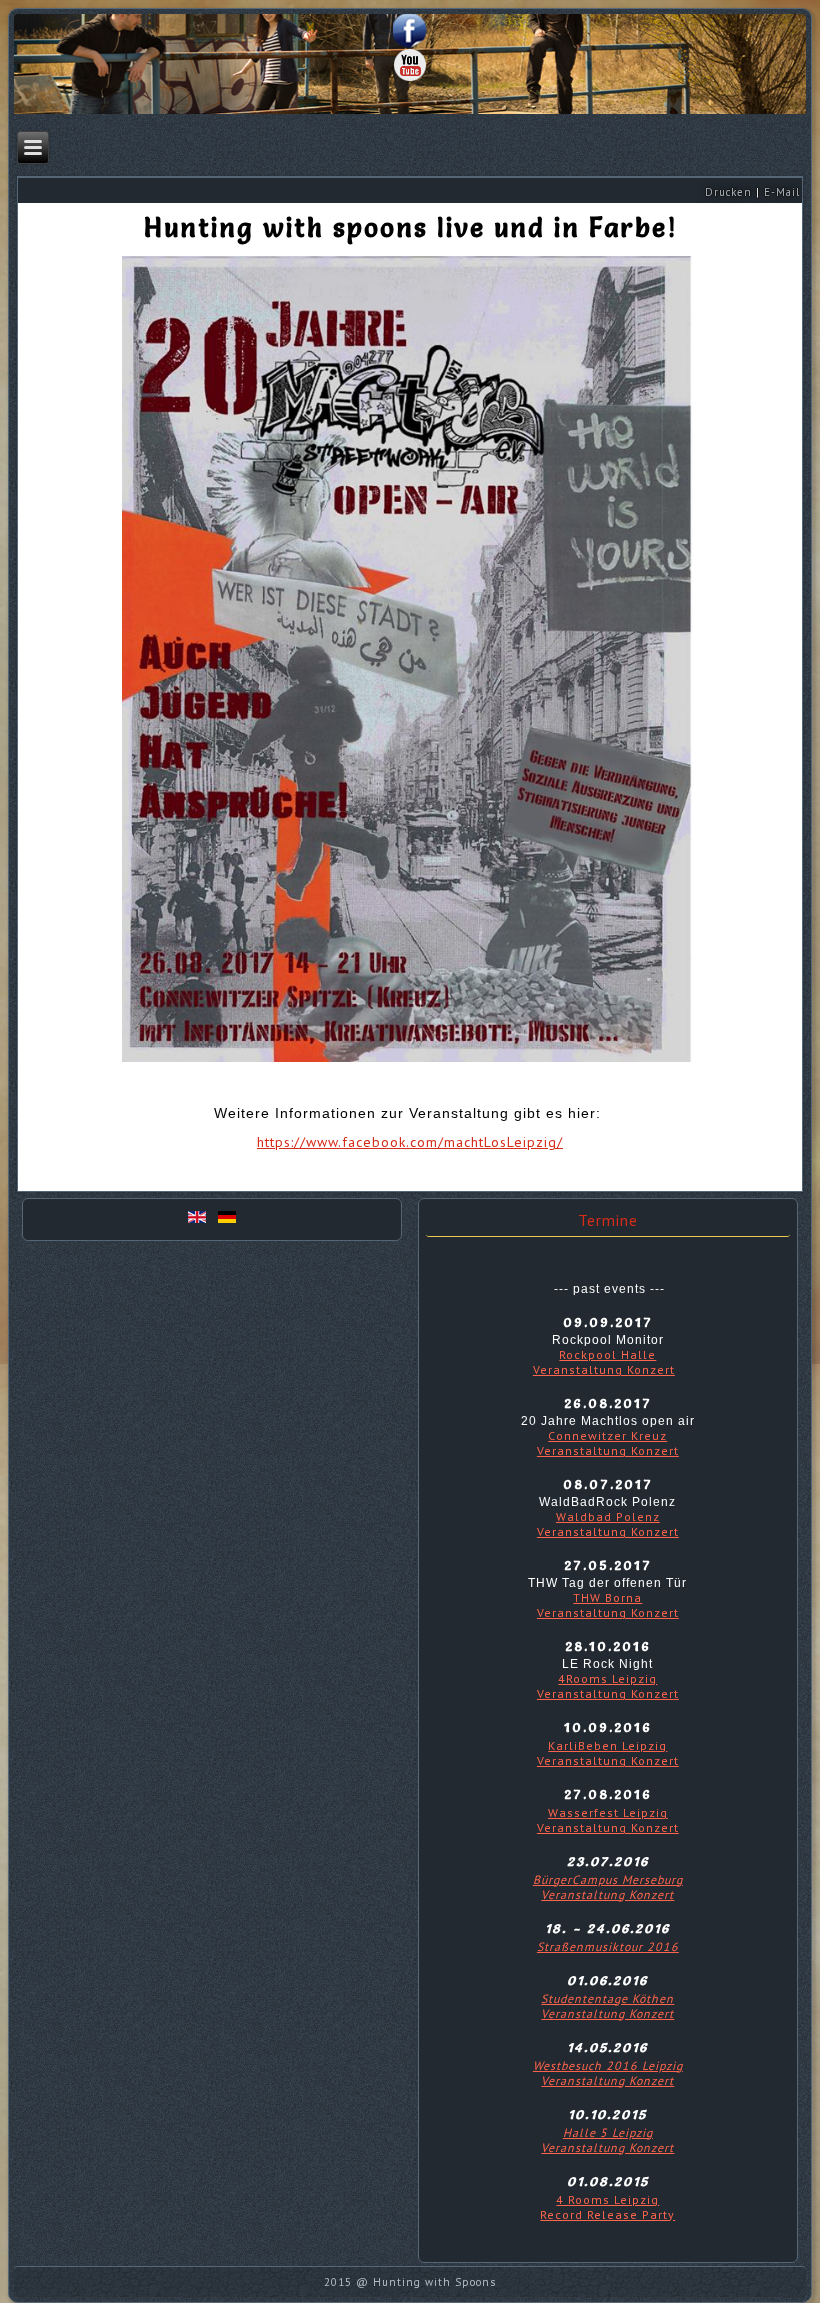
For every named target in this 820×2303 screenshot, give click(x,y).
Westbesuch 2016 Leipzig (608, 2065)
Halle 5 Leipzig (608, 2132)
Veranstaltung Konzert (604, 1369)
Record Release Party (607, 2214)
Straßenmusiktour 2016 (608, 1946)
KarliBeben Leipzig (607, 1745)
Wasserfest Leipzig (608, 1812)
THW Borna (607, 1597)
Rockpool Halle (607, 1354)
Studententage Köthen (607, 1998)
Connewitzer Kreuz (607, 1435)
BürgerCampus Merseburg (608, 1879)
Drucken (728, 192)
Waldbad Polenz (608, 1516)
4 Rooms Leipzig (607, 2199)
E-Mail (782, 192)
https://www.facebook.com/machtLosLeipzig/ (410, 1142)
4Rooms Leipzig (607, 1678)
